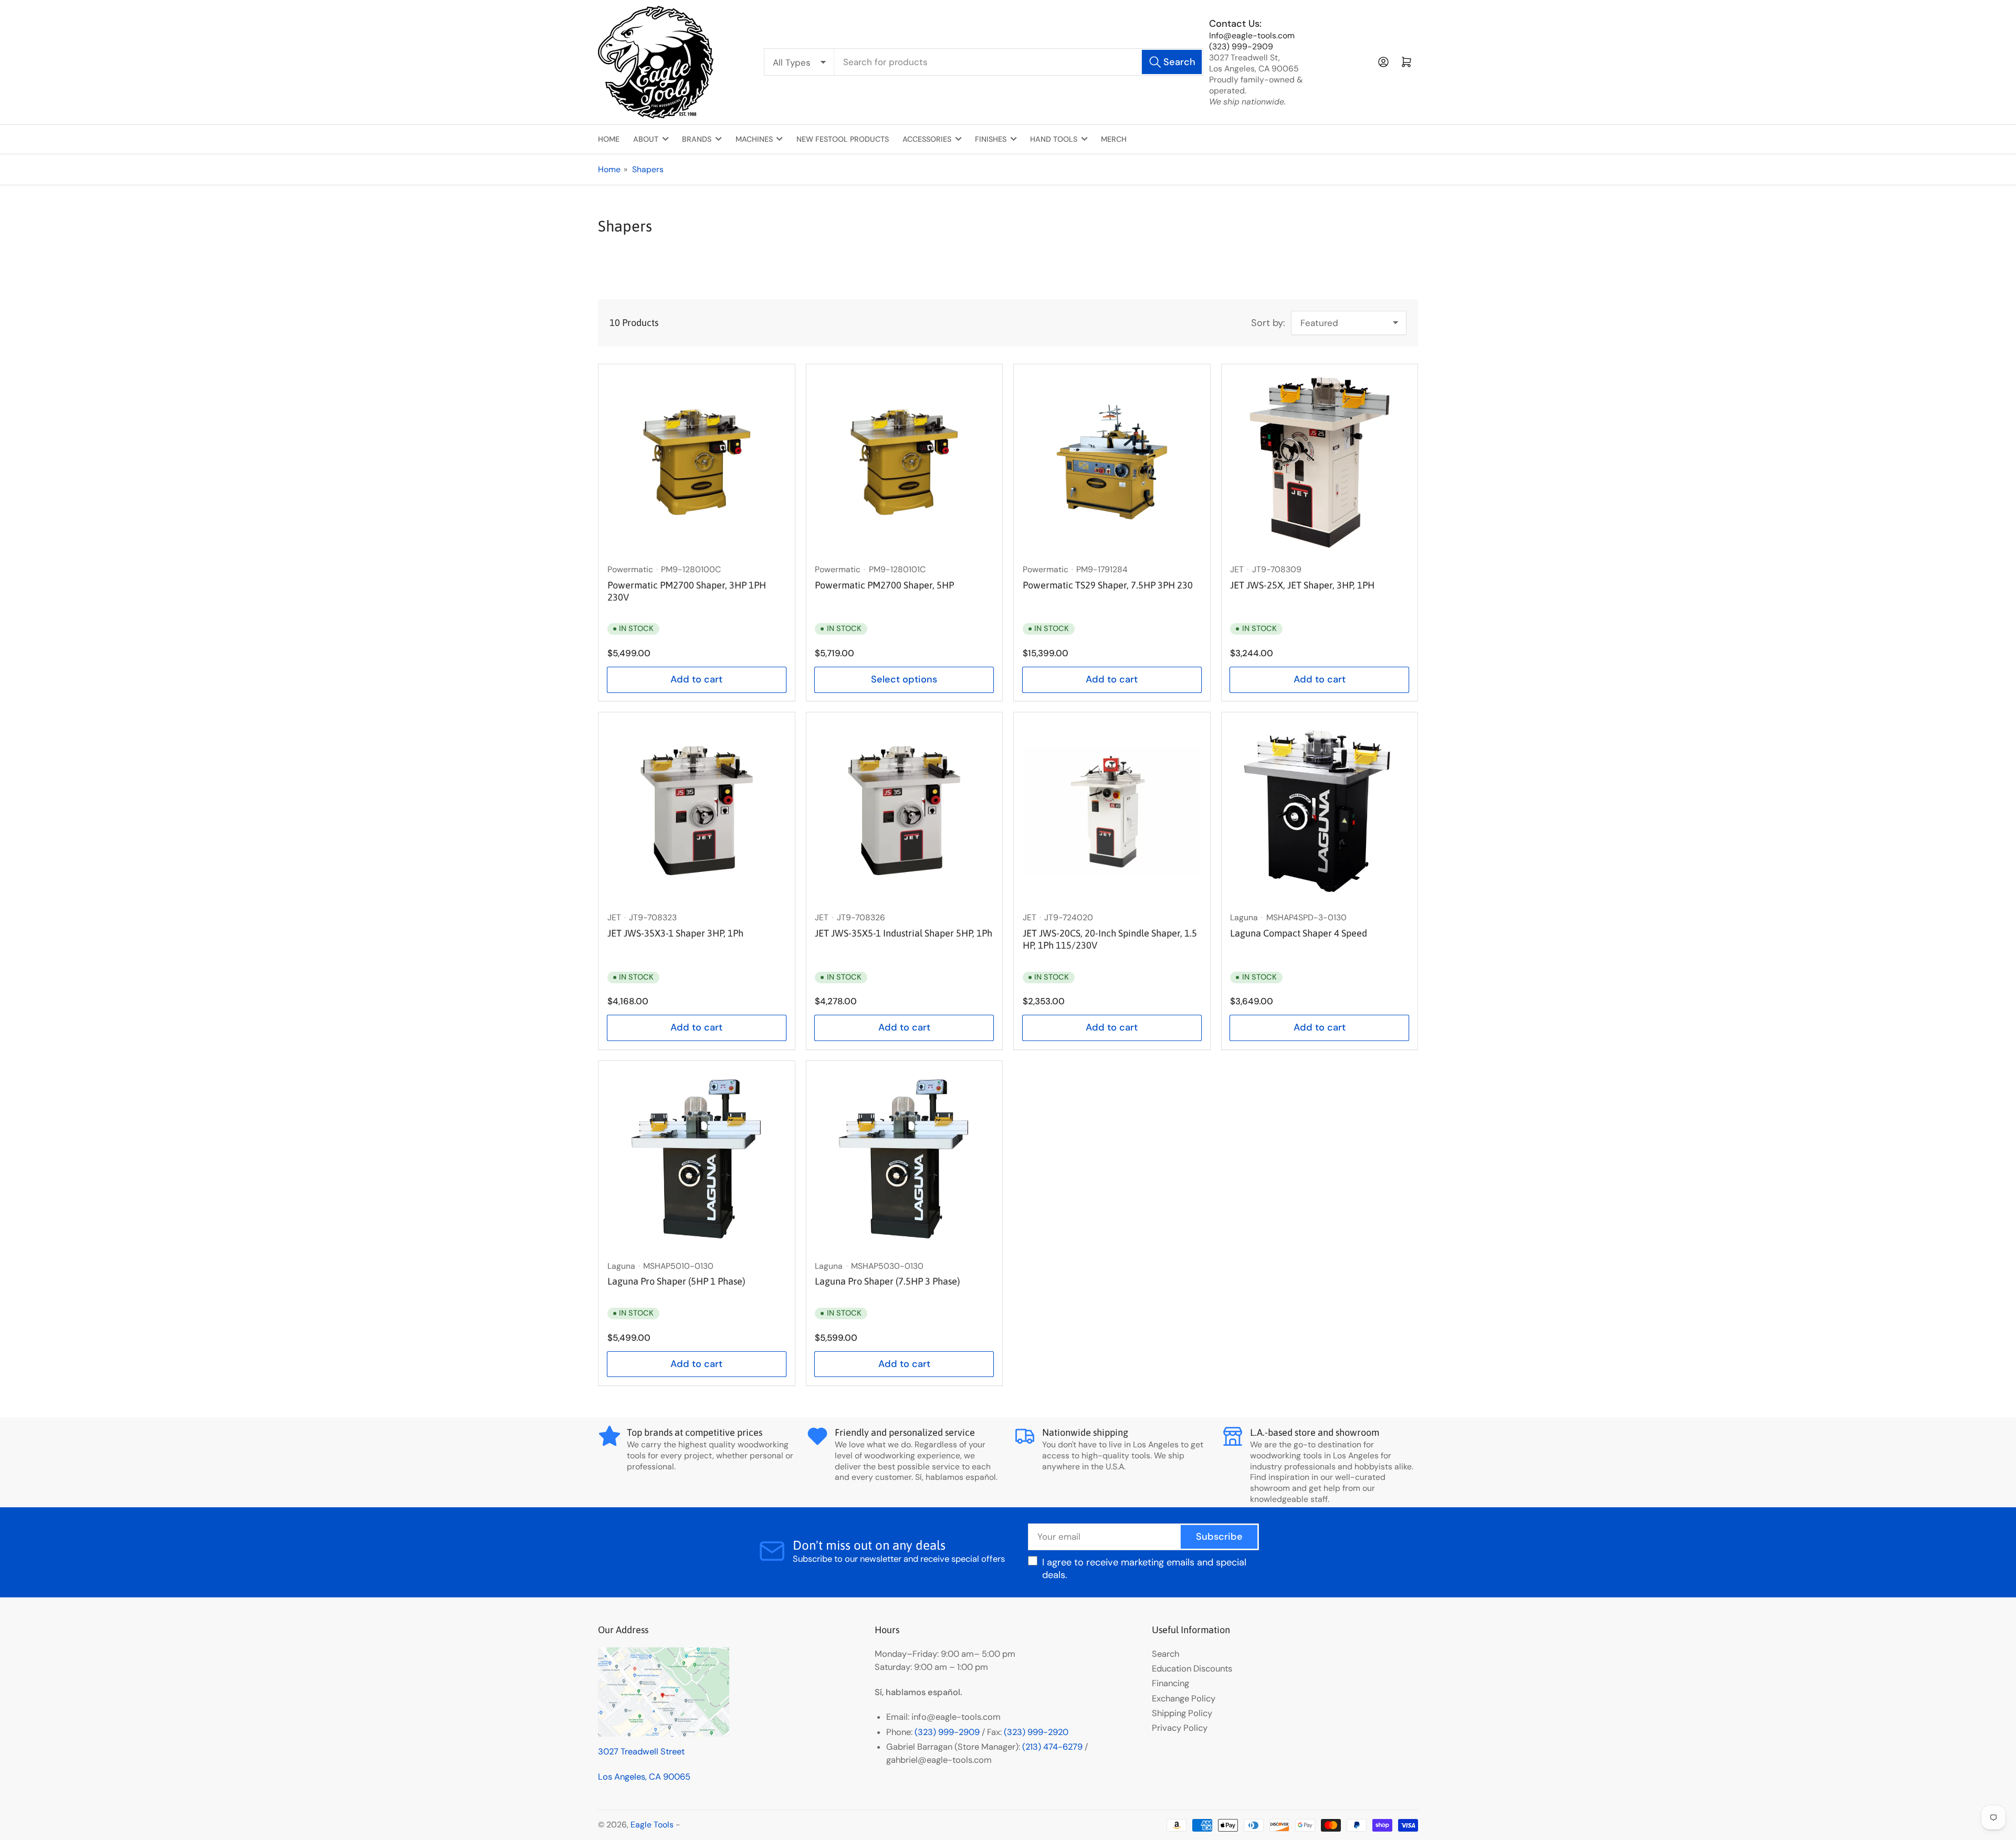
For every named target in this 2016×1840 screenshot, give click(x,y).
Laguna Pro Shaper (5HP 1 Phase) (676, 1281)
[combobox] (1019, 62)
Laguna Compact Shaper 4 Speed (1299, 933)
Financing (1170, 1683)
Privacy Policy (1180, 1728)
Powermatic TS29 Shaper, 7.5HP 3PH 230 (1108, 585)
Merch (1114, 139)
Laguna (1244, 917)
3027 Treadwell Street (641, 1752)
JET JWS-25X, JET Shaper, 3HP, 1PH (1302, 585)
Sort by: (1268, 323)
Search (1165, 1654)
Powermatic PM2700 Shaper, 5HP (884, 585)
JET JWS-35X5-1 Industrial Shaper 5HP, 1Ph (904, 933)
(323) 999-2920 (1036, 1732)
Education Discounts (1192, 1669)
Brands (697, 139)
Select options (904, 679)
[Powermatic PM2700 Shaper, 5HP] (904, 462)
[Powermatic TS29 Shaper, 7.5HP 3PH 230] (1112, 462)
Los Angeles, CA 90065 (644, 1777)
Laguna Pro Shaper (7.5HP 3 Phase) (887, 1281)
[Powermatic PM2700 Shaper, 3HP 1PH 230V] (697, 462)
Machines (754, 139)
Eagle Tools (652, 1825)
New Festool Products (843, 139)
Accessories (927, 139)
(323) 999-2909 (1241, 46)
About (646, 139)
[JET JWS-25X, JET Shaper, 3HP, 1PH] (1319, 462)
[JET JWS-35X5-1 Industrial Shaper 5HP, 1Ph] (904, 811)
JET (1237, 569)
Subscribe (1219, 1537)
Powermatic (630, 569)
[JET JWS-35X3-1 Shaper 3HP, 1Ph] (697, 811)
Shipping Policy (1182, 1713)
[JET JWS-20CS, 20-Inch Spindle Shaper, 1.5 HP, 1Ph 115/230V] (1112, 811)
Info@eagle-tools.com (1252, 35)
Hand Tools (1054, 139)
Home (609, 139)
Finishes (991, 139)
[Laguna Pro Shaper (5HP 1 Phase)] (697, 1159)
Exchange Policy (1184, 1699)
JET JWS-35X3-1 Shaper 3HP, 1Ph (675, 933)
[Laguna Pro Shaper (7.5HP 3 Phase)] (904, 1159)
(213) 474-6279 (1052, 1747)
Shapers (648, 169)
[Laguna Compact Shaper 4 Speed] (1319, 811)
